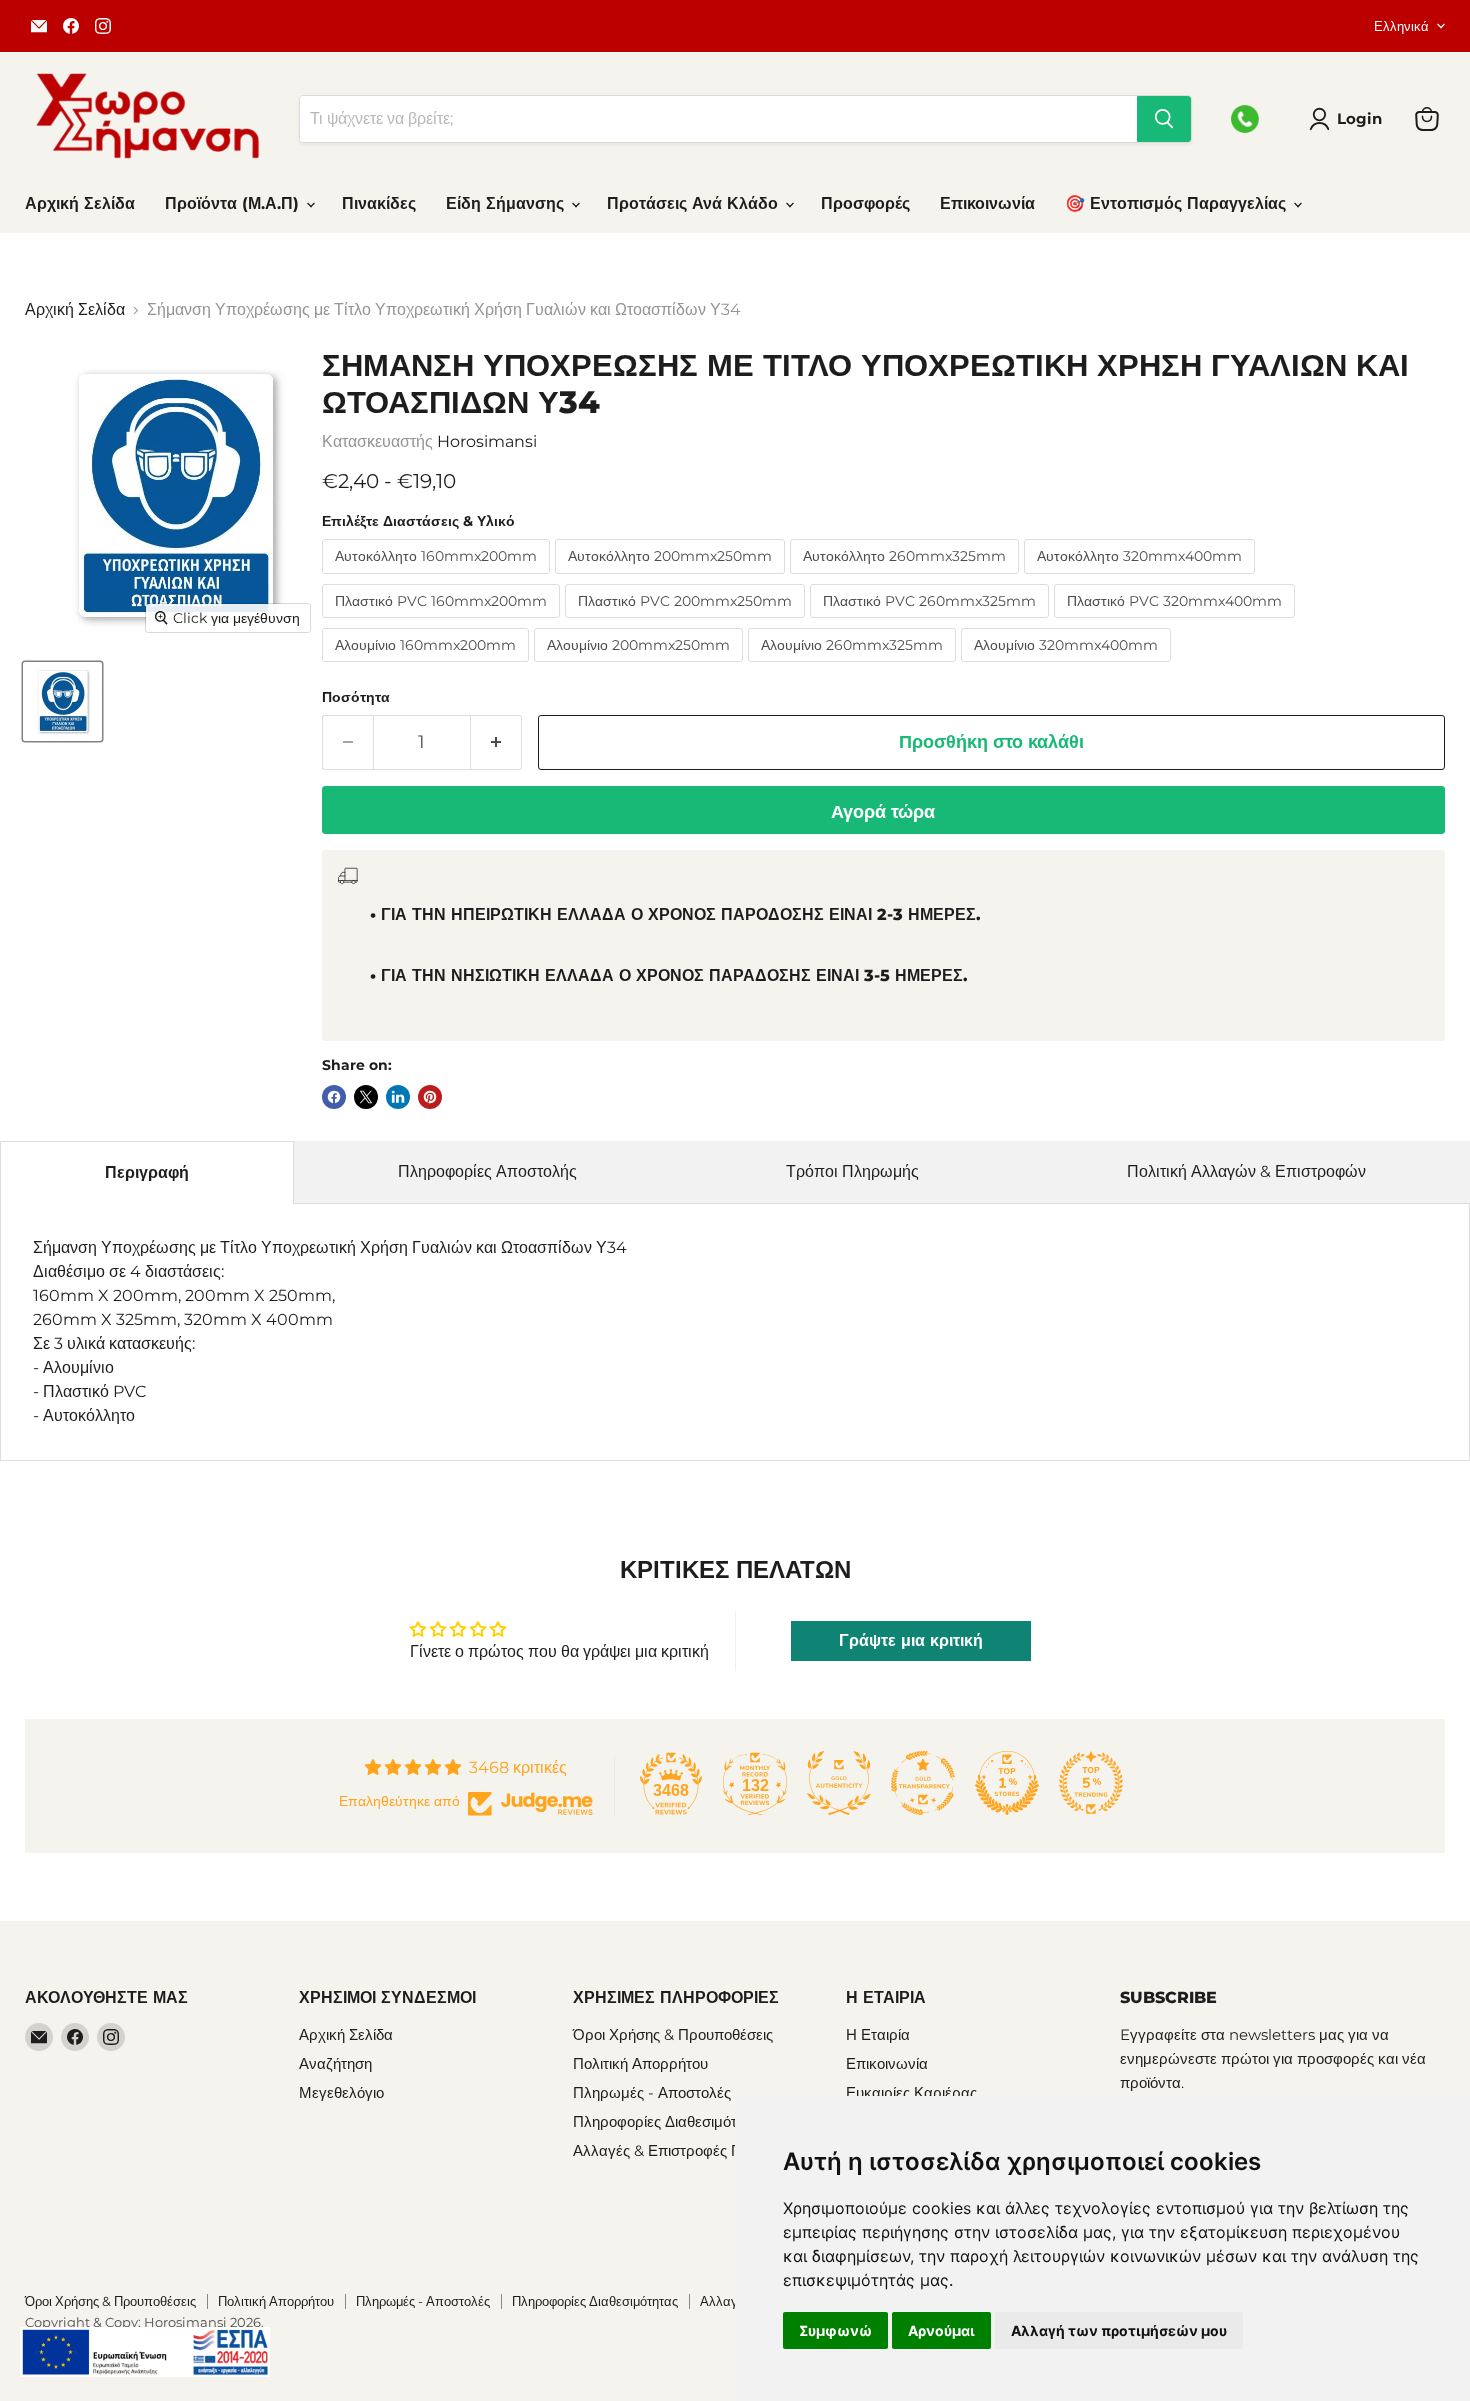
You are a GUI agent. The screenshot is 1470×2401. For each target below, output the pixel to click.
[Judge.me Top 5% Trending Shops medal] (1091, 1783)
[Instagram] (103, 26)
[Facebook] (71, 26)
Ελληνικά (1401, 26)
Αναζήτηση (335, 2063)
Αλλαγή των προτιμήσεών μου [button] (1119, 2330)
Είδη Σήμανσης (507, 203)
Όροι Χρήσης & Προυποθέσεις (673, 2034)
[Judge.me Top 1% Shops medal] (1007, 1783)
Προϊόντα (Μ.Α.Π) (234, 203)
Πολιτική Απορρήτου (640, 2063)
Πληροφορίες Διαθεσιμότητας (670, 2121)
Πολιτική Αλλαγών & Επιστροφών (1246, 1171)
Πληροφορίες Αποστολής (487, 1171)
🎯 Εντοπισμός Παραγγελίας (1178, 203)
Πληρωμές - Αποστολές (652, 2092)
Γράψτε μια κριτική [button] (911, 1640)
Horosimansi (487, 441)
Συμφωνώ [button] (835, 2330)
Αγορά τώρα (883, 812)
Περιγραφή (147, 1172)
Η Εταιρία (878, 2034)
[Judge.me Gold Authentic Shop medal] (839, 1783)
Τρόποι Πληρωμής (852, 1171)
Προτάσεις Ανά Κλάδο (695, 203)
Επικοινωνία (987, 203)
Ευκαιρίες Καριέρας (911, 2092)
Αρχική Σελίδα (80, 203)
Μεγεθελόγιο (341, 2092)
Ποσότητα (356, 697)
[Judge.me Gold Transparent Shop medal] (923, 1783)
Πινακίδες (379, 203)
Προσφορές (865, 203)
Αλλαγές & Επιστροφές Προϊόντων (688, 2150)
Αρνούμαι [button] (941, 2330)
